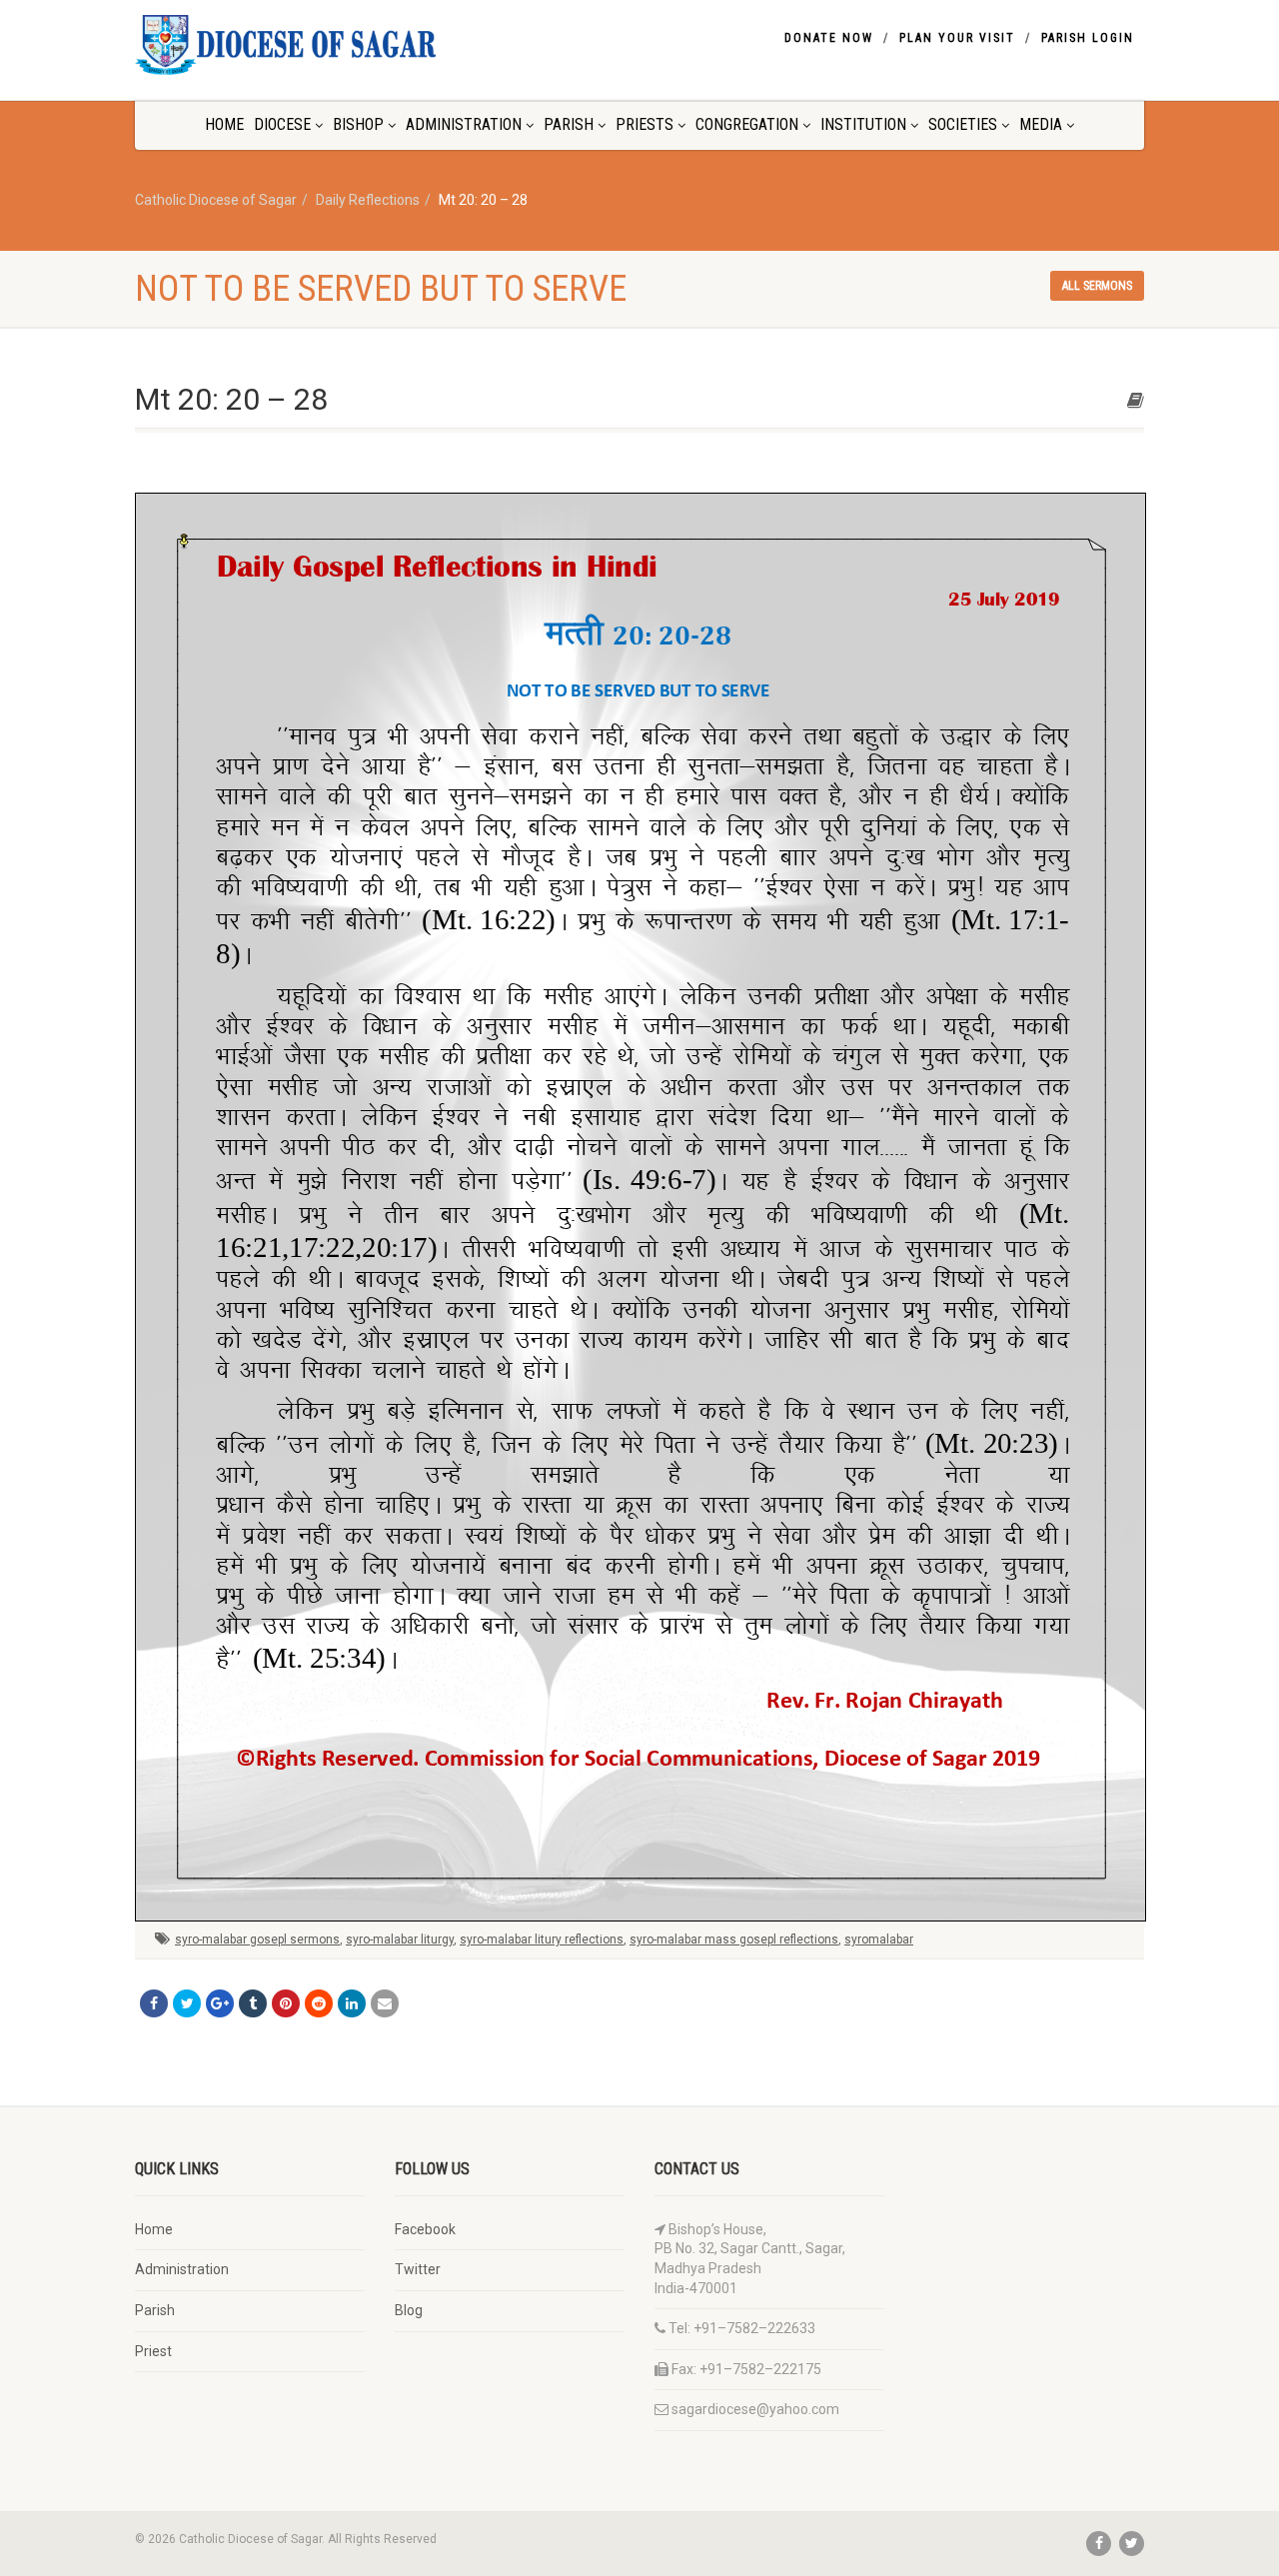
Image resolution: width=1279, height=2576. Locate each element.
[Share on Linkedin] (352, 2003)
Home (224, 124)
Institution (863, 124)
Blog (409, 2310)
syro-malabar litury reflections (542, 1939)
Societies (963, 124)
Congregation (747, 124)
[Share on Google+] (220, 2003)
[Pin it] (286, 2003)
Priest (153, 2351)
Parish (569, 124)
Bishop (358, 124)
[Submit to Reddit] (319, 2003)
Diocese (282, 124)
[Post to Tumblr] (253, 2003)
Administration (464, 124)
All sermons (1097, 286)
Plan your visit (957, 38)
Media (1041, 124)
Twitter (418, 2269)
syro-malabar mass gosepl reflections (734, 1939)
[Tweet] (187, 2003)
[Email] (385, 2003)
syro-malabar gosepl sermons (257, 1939)
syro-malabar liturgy (400, 1939)
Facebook (425, 2229)
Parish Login (1088, 38)
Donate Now (829, 38)
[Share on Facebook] (154, 2003)
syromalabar (879, 1939)
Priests (644, 124)
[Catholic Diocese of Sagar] (293, 45)
